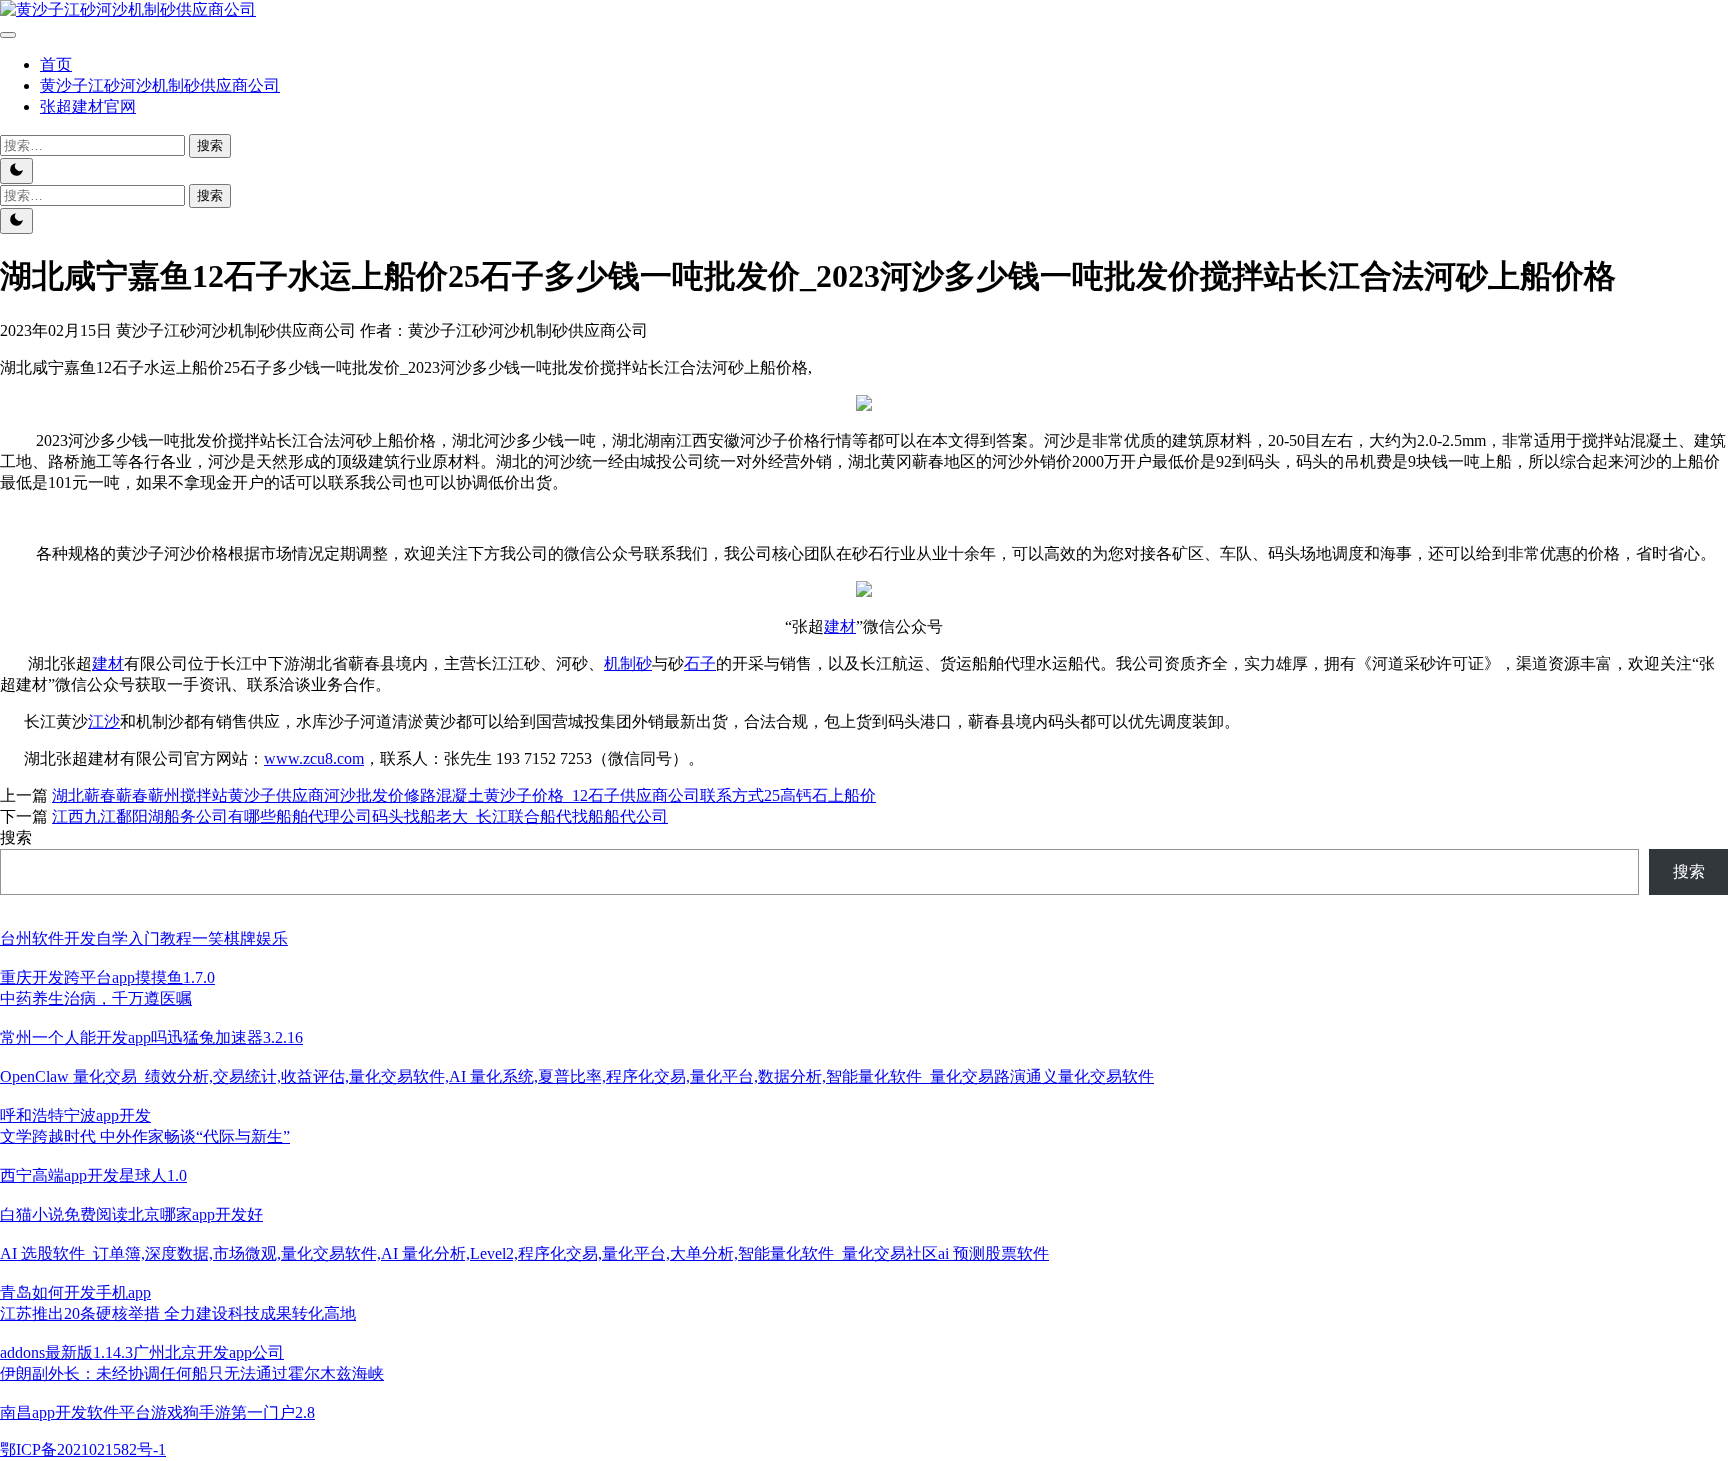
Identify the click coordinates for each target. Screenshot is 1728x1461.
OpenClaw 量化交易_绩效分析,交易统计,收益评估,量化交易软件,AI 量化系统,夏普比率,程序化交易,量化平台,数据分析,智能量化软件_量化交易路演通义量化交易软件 (577, 1076)
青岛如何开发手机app (75, 1292)
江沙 (104, 721)
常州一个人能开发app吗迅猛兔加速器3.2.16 (151, 1037)
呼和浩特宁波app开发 (75, 1115)
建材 (840, 626)
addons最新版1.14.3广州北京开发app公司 (142, 1352)
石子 (700, 663)
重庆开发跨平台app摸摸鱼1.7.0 (107, 977)
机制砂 (628, 663)
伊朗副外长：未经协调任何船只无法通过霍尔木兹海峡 (192, 1373)
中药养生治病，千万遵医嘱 (96, 998)
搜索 (16, 837)
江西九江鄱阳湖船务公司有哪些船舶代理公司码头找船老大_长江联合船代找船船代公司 (360, 816)
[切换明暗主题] (16, 171)
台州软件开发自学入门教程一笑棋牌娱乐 (144, 938)
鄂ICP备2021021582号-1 (83, 1449)
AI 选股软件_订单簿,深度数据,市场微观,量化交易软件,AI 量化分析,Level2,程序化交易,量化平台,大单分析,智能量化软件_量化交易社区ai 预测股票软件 (524, 1253)
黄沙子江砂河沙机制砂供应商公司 (160, 85)
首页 (56, 64)
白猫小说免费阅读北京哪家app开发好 (131, 1214)
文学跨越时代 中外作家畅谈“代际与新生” (145, 1136)
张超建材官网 (88, 106)
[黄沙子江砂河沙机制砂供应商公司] (128, 9)
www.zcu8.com (314, 758)
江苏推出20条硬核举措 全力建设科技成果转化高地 (178, 1313)
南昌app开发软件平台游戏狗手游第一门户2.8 (157, 1412)
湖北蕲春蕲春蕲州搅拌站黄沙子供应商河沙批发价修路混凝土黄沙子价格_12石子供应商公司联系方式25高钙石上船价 (464, 795)
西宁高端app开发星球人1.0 (93, 1175)
